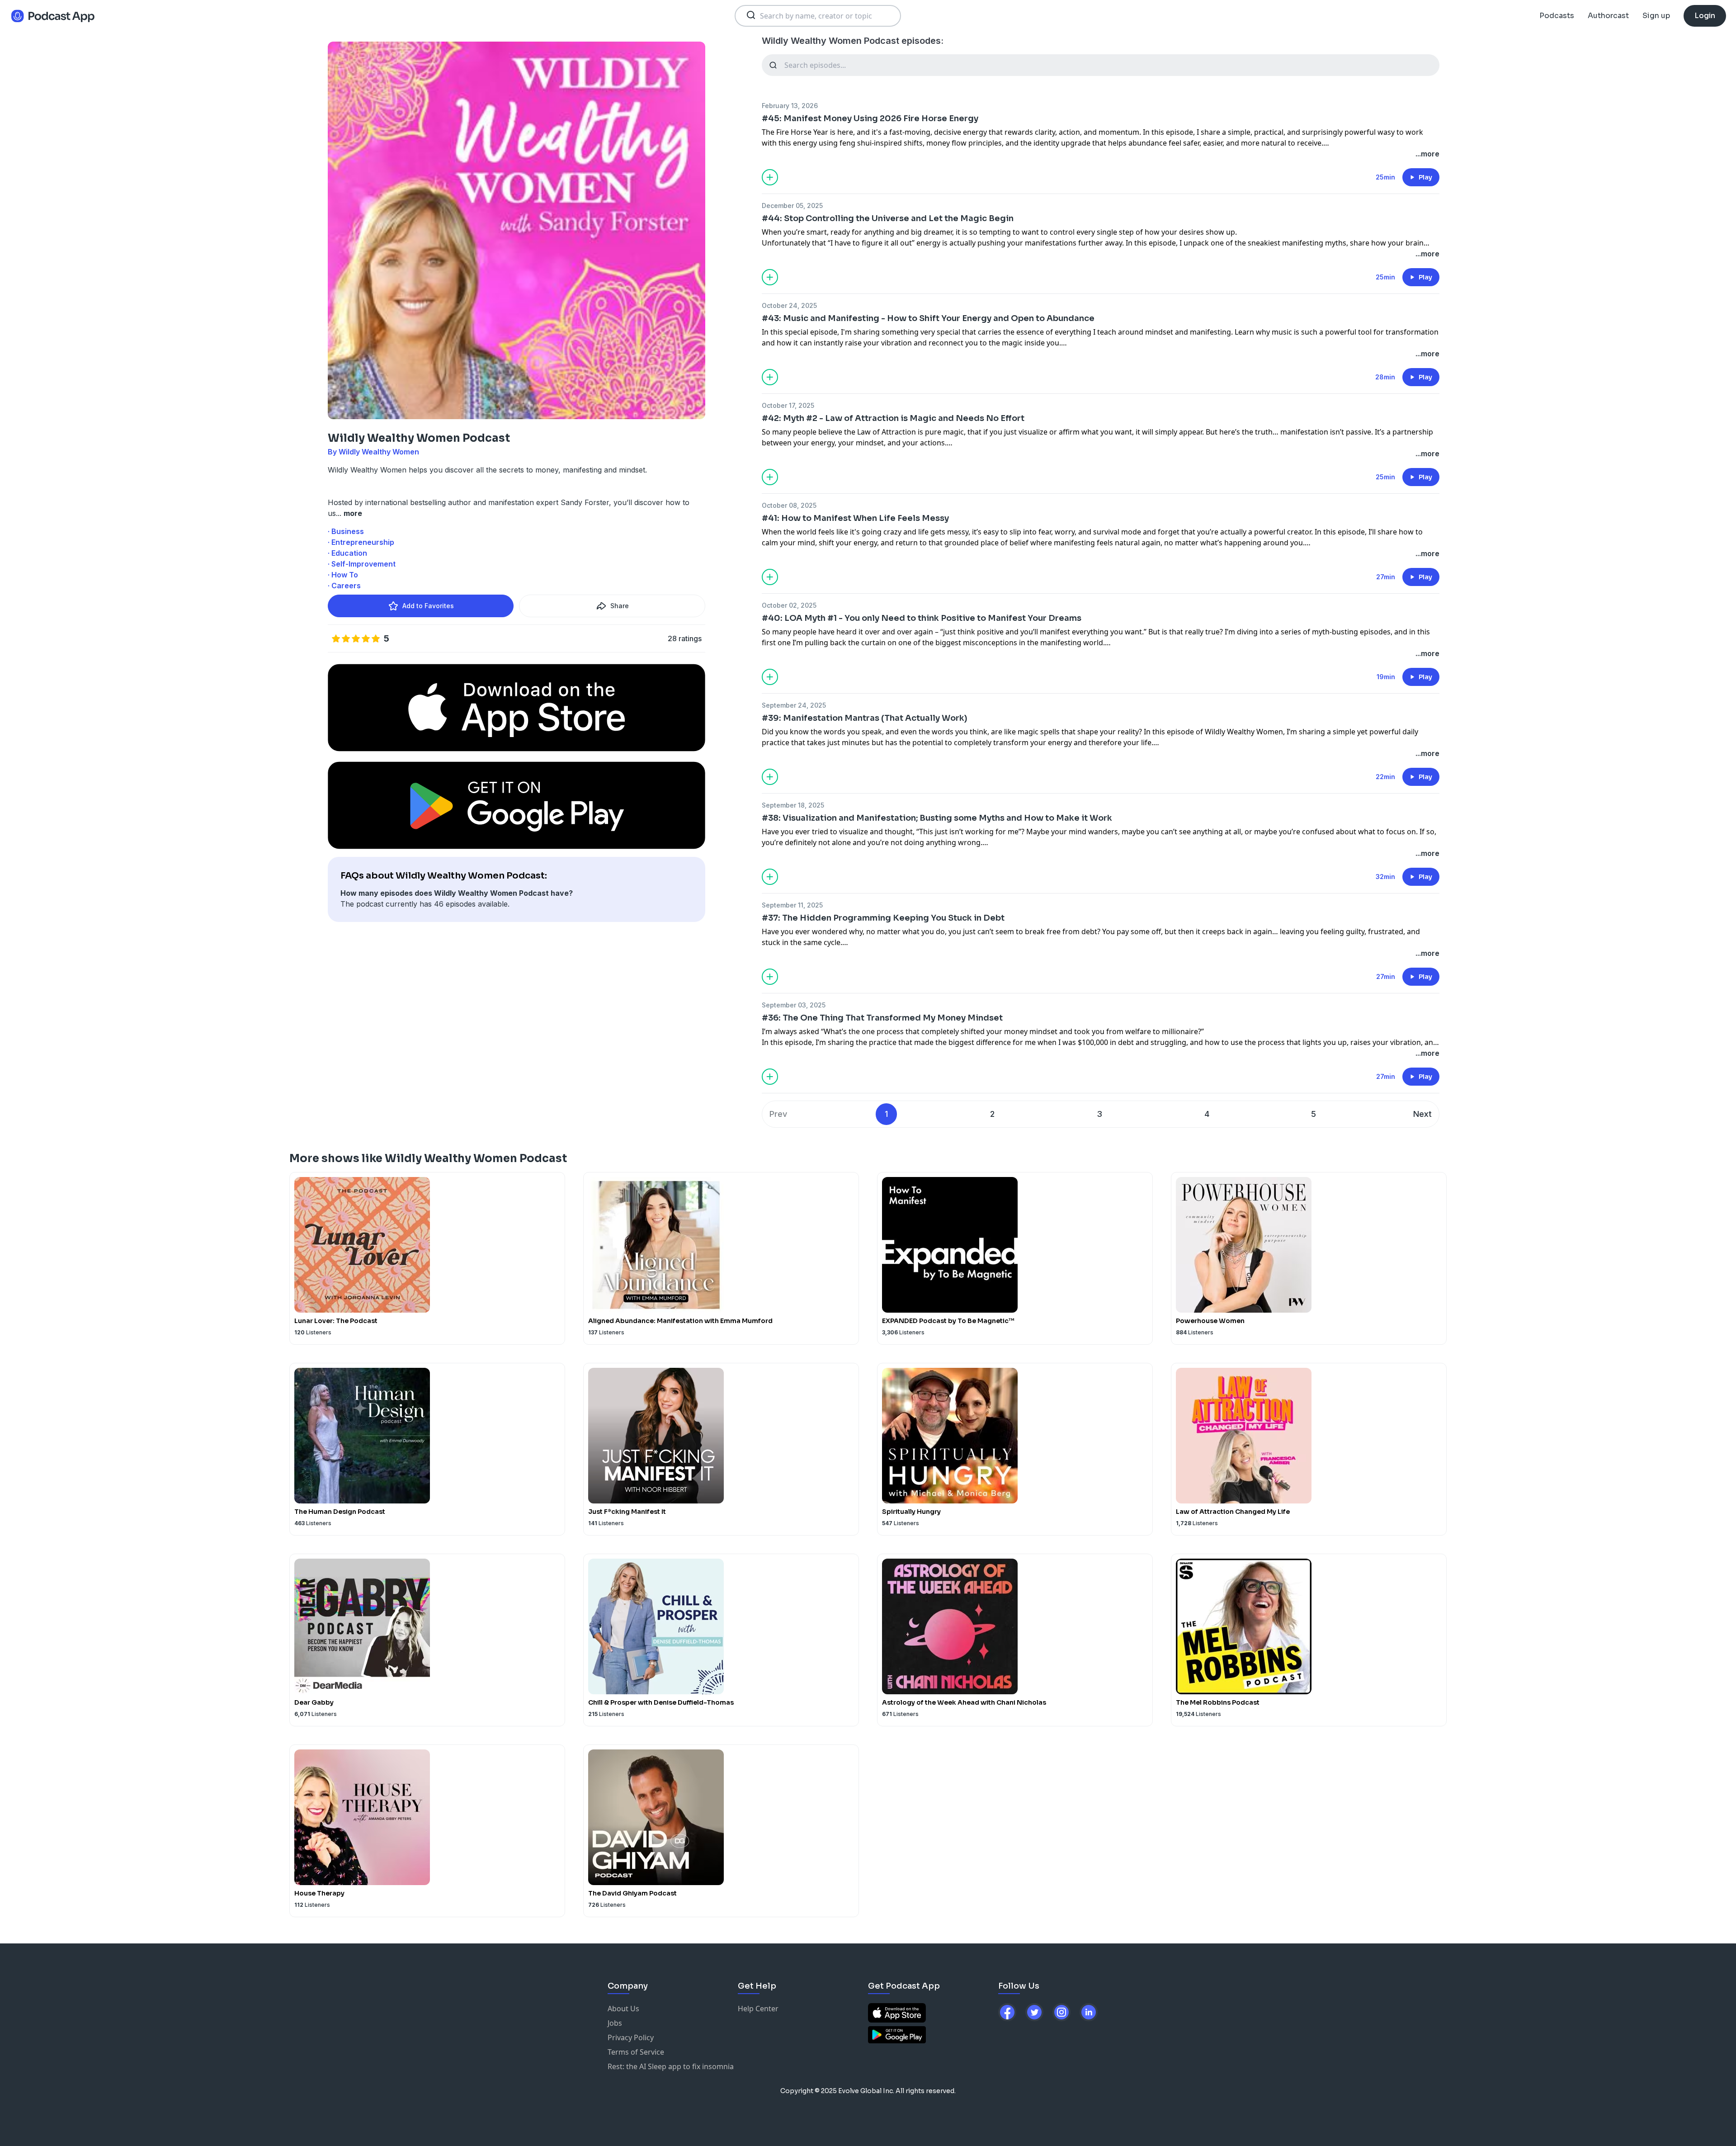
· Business (346, 531)
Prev (778, 1114)
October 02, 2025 (789, 605)
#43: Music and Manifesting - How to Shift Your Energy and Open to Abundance (928, 318)
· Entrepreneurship (361, 542)
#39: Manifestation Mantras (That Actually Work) (865, 718)
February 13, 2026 (790, 106)
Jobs (615, 2023)
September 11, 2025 (792, 905)
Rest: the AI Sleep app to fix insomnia (671, 2066)
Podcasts (1557, 16)
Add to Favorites (428, 606)
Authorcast (1608, 16)
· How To (343, 575)
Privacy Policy (631, 2037)
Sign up (1656, 16)
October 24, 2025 (789, 305)
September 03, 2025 (794, 1005)
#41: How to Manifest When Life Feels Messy (855, 518)
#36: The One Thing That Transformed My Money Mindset (882, 1018)
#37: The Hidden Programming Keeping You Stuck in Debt (883, 918)
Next (1422, 1114)
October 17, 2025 (788, 405)
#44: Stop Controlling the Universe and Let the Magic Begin (888, 218)
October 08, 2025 (789, 505)
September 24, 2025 (794, 705)
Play (1425, 177)
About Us (623, 2009)
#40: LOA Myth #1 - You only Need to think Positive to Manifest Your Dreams (922, 618)
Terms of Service (636, 2052)
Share (620, 606)
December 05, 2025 (792, 206)
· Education (347, 553)
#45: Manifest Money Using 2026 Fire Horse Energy (870, 118)
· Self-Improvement (362, 564)
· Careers (344, 586)
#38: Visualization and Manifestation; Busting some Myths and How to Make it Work (937, 818)
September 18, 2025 (793, 805)
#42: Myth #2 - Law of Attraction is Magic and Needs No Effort (893, 418)
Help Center (758, 2009)
